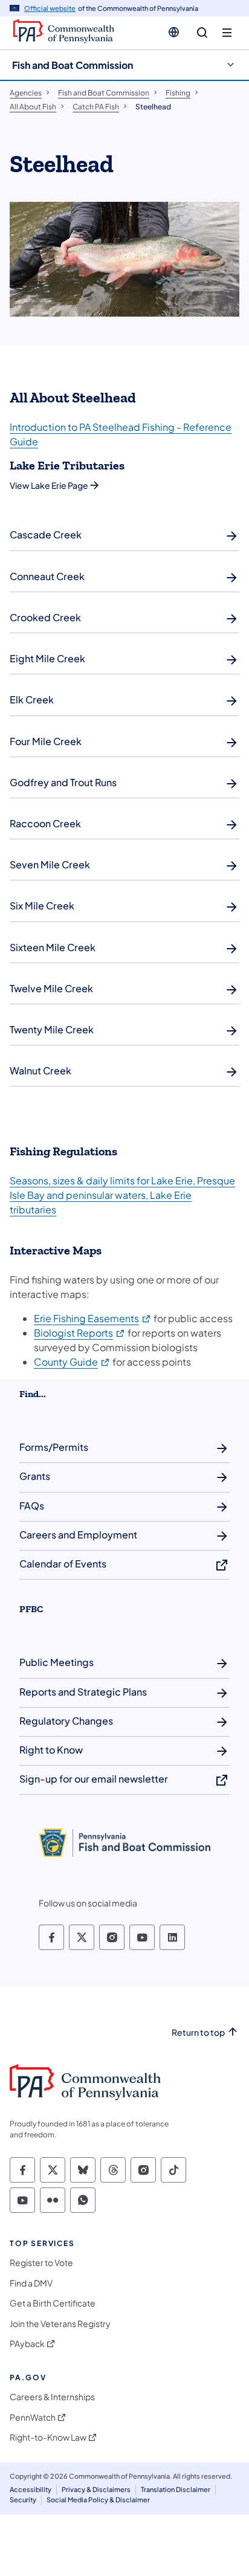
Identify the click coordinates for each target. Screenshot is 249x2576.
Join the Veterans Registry (60, 2324)
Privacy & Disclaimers (96, 2489)
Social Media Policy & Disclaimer (98, 2500)
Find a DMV (31, 2283)
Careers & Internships (52, 2397)
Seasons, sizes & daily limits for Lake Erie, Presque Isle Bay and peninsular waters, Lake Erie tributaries (122, 1195)
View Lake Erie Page (49, 485)
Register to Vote (41, 2263)
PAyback (27, 2344)
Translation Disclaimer (176, 2489)
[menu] (227, 33)
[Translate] (174, 32)
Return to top (198, 2032)
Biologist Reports (80, 1333)
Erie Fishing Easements (93, 1318)
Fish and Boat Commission (73, 65)
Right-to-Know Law (48, 2437)
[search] (202, 33)
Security (23, 2500)
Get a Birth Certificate (53, 2303)
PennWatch (33, 2417)
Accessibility (31, 2489)
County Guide (72, 1362)
